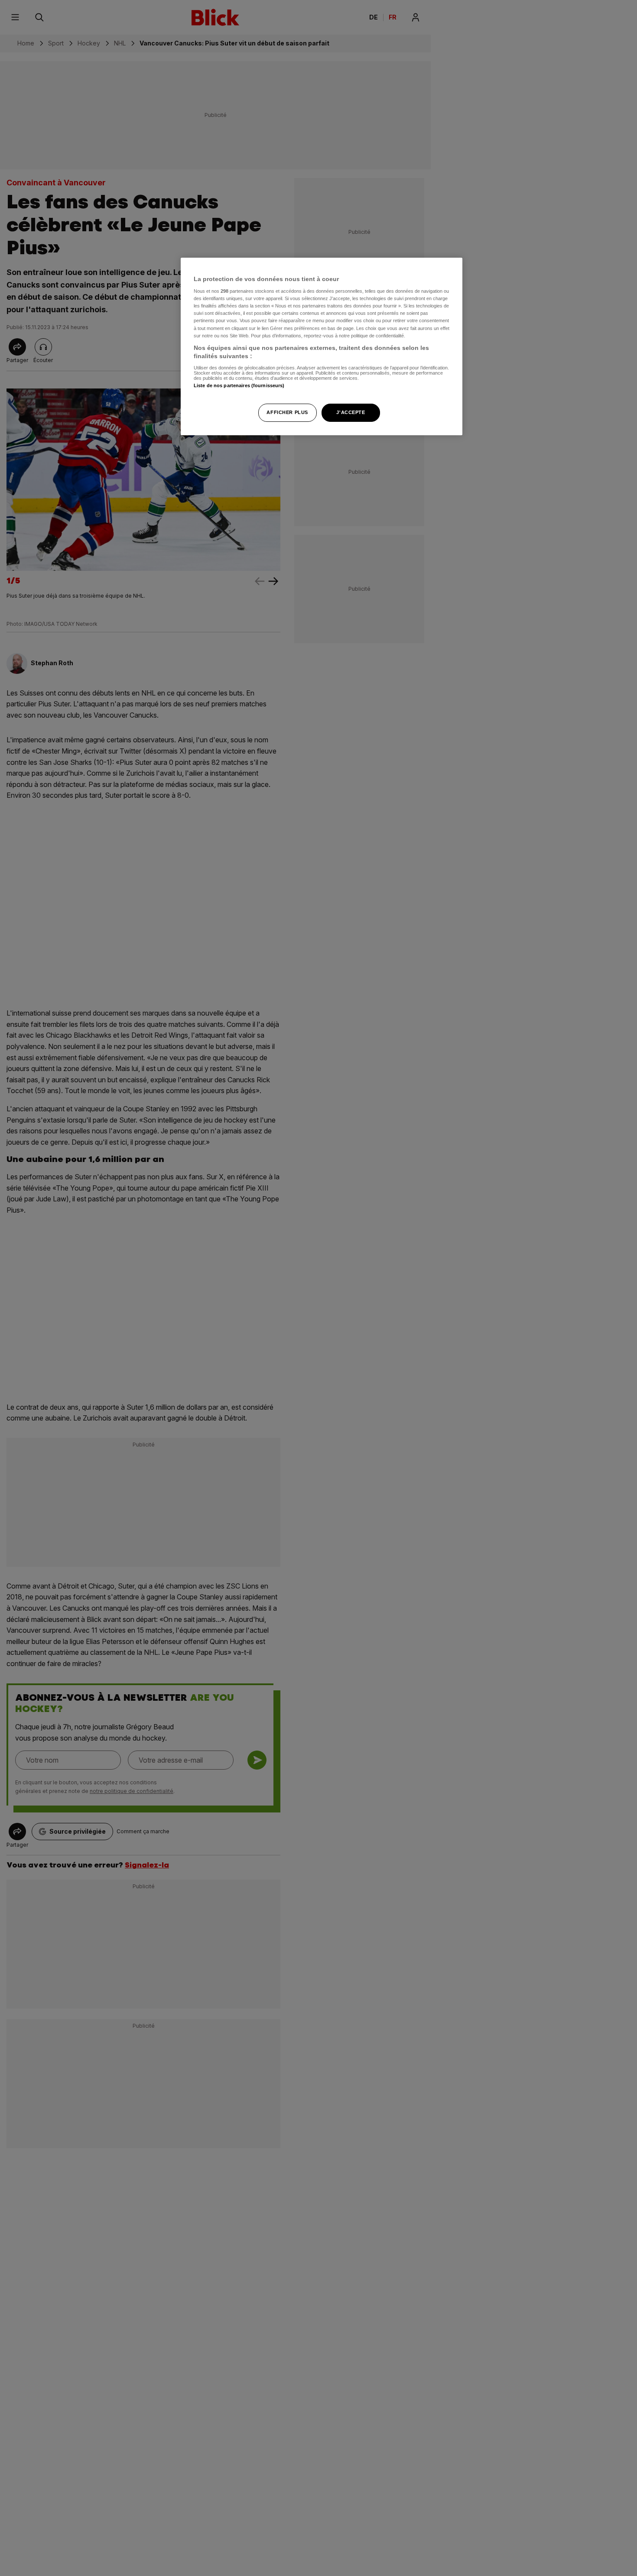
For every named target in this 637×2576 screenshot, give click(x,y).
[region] (322, 347)
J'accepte (351, 412)
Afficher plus (287, 412)
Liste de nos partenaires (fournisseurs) (239, 385)
